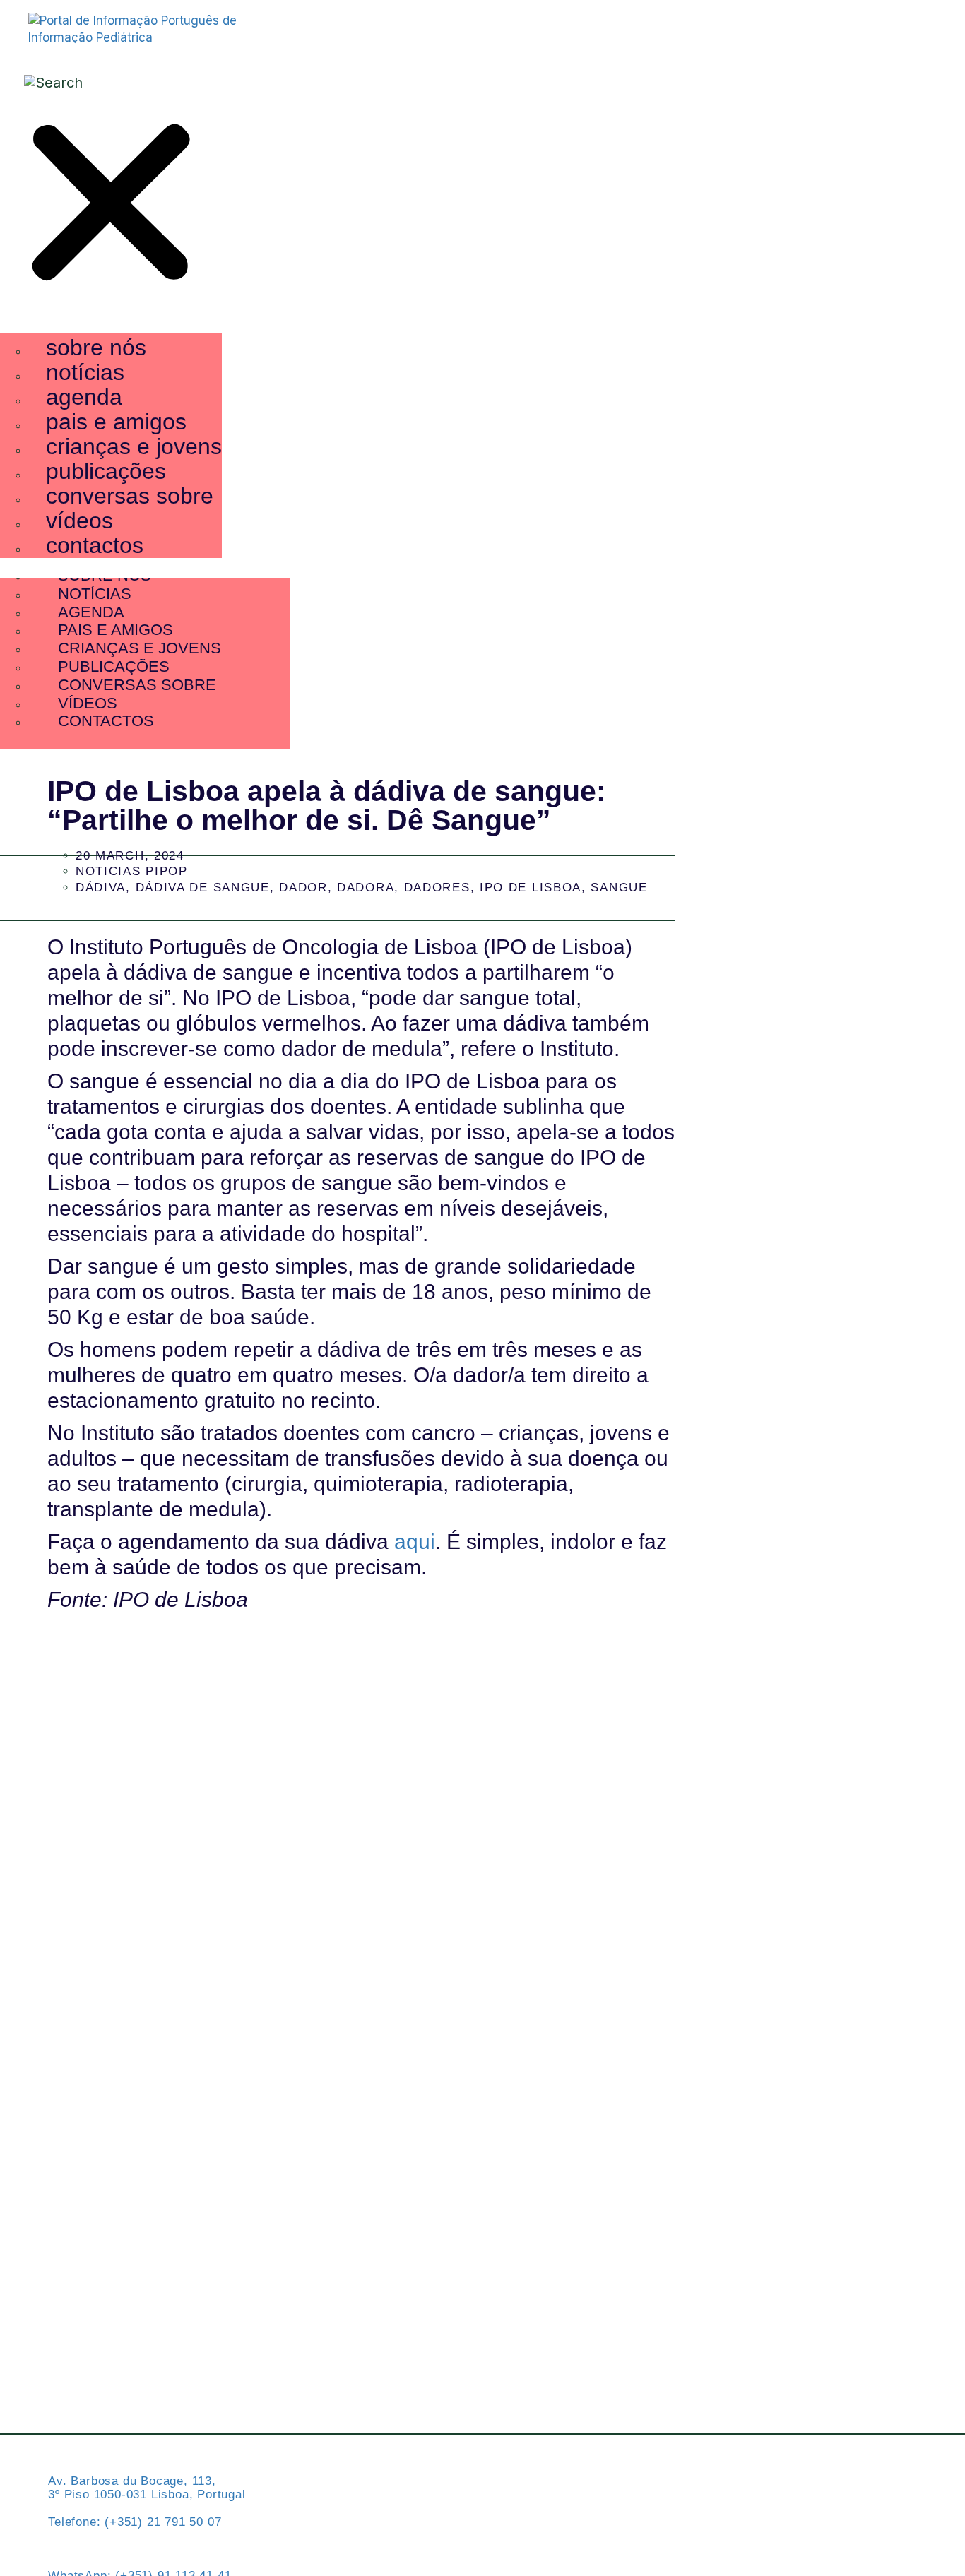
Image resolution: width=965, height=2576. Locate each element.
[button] (111, 205)
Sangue (619, 888)
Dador (303, 888)
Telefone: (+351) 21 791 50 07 (135, 2522)
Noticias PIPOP (132, 871)
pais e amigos (116, 422)
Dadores (437, 888)
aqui (415, 1542)
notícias (85, 372)
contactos (95, 545)
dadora (366, 888)
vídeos (79, 521)
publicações (106, 471)
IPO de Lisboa (531, 888)
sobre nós (96, 348)
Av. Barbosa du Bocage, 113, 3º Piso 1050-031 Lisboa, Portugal (147, 2488)
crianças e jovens (134, 446)
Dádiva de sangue (203, 888)
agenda (84, 397)
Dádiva (101, 888)
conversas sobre (130, 496)
